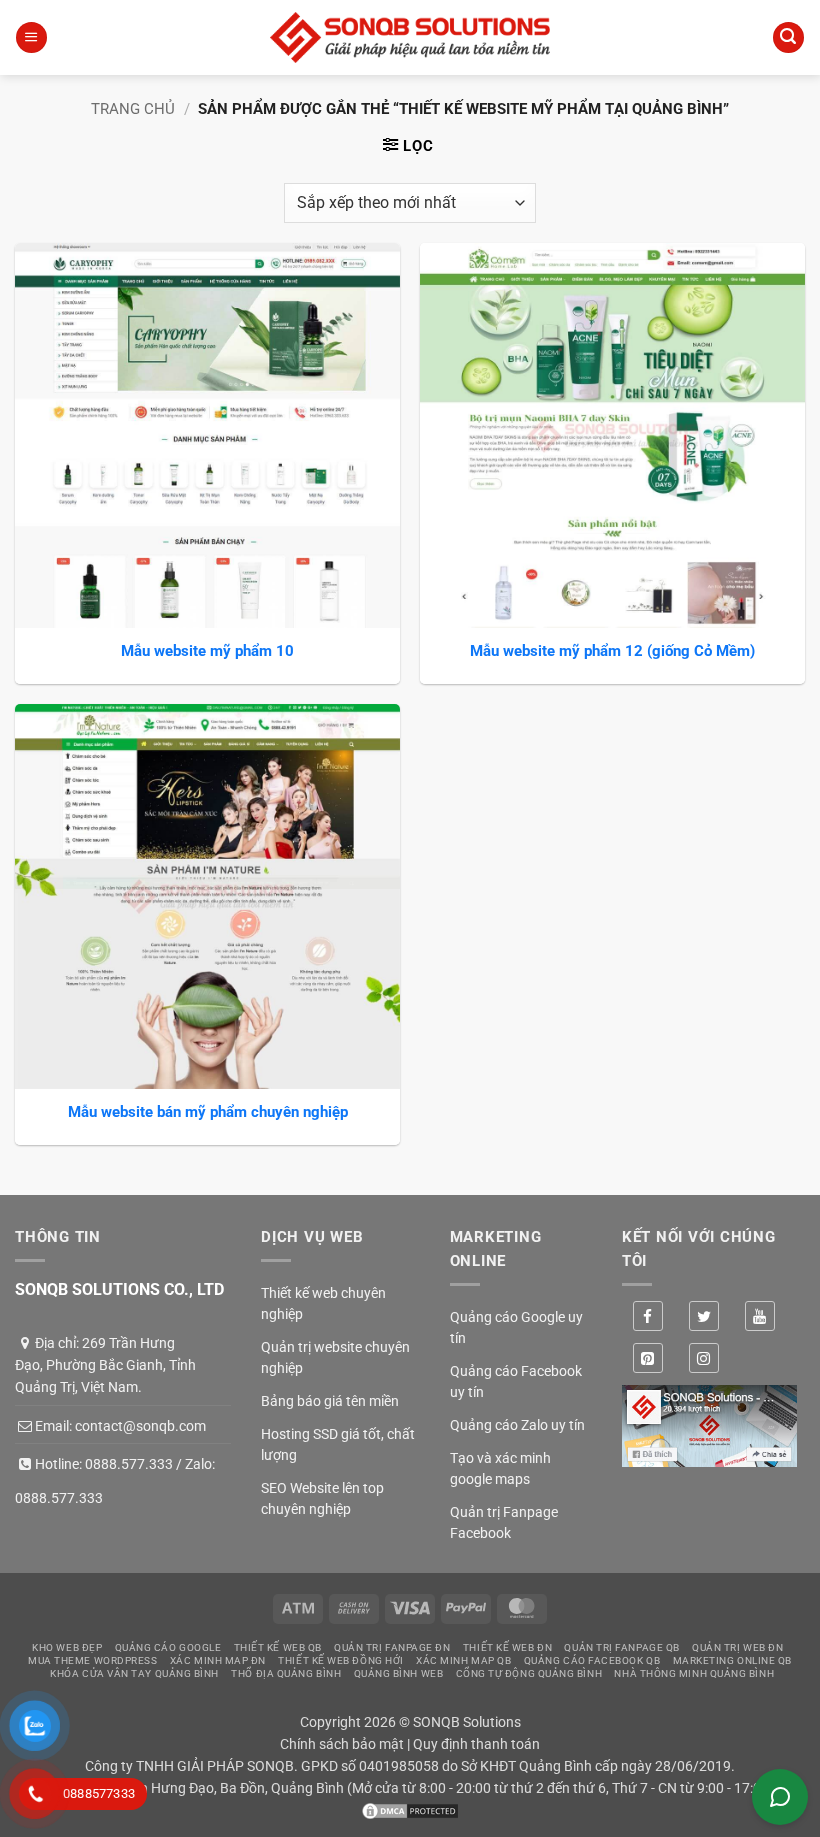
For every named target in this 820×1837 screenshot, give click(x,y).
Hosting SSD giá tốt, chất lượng (338, 1444)
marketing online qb (732, 1660)
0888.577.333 (129, 1464)
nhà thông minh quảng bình (694, 1673)
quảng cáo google (168, 1647)
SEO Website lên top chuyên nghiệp (322, 1498)
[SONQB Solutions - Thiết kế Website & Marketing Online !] (410, 37)
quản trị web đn (737, 1647)
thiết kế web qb (278, 1647)
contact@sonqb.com (140, 1426)
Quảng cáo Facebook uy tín (516, 1381)
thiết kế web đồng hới (341, 1660)
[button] (31, 37)
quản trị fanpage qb (621, 1647)
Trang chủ (133, 109)
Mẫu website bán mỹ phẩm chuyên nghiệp (208, 1112)
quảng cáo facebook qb (592, 1660)
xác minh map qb (463, 1660)
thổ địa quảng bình (286, 1673)
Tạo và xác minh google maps (500, 1468)
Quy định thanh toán (476, 1744)
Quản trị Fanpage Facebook (504, 1522)
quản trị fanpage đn (392, 1647)
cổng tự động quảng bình (529, 1673)
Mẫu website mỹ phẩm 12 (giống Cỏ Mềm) (612, 651)
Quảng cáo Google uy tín (516, 1327)
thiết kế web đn (507, 1647)
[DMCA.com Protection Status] (410, 1810)
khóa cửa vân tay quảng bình (134, 1673)
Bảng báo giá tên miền (330, 1401)
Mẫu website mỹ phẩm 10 (207, 651)
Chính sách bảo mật (342, 1744)
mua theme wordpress (92, 1660)
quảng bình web (399, 1673)
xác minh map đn (218, 1660)
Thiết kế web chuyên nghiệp (323, 1303)
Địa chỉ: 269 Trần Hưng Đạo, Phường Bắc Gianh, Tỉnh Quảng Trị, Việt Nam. (105, 1365)
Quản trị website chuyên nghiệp (335, 1357)
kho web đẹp (67, 1647)
